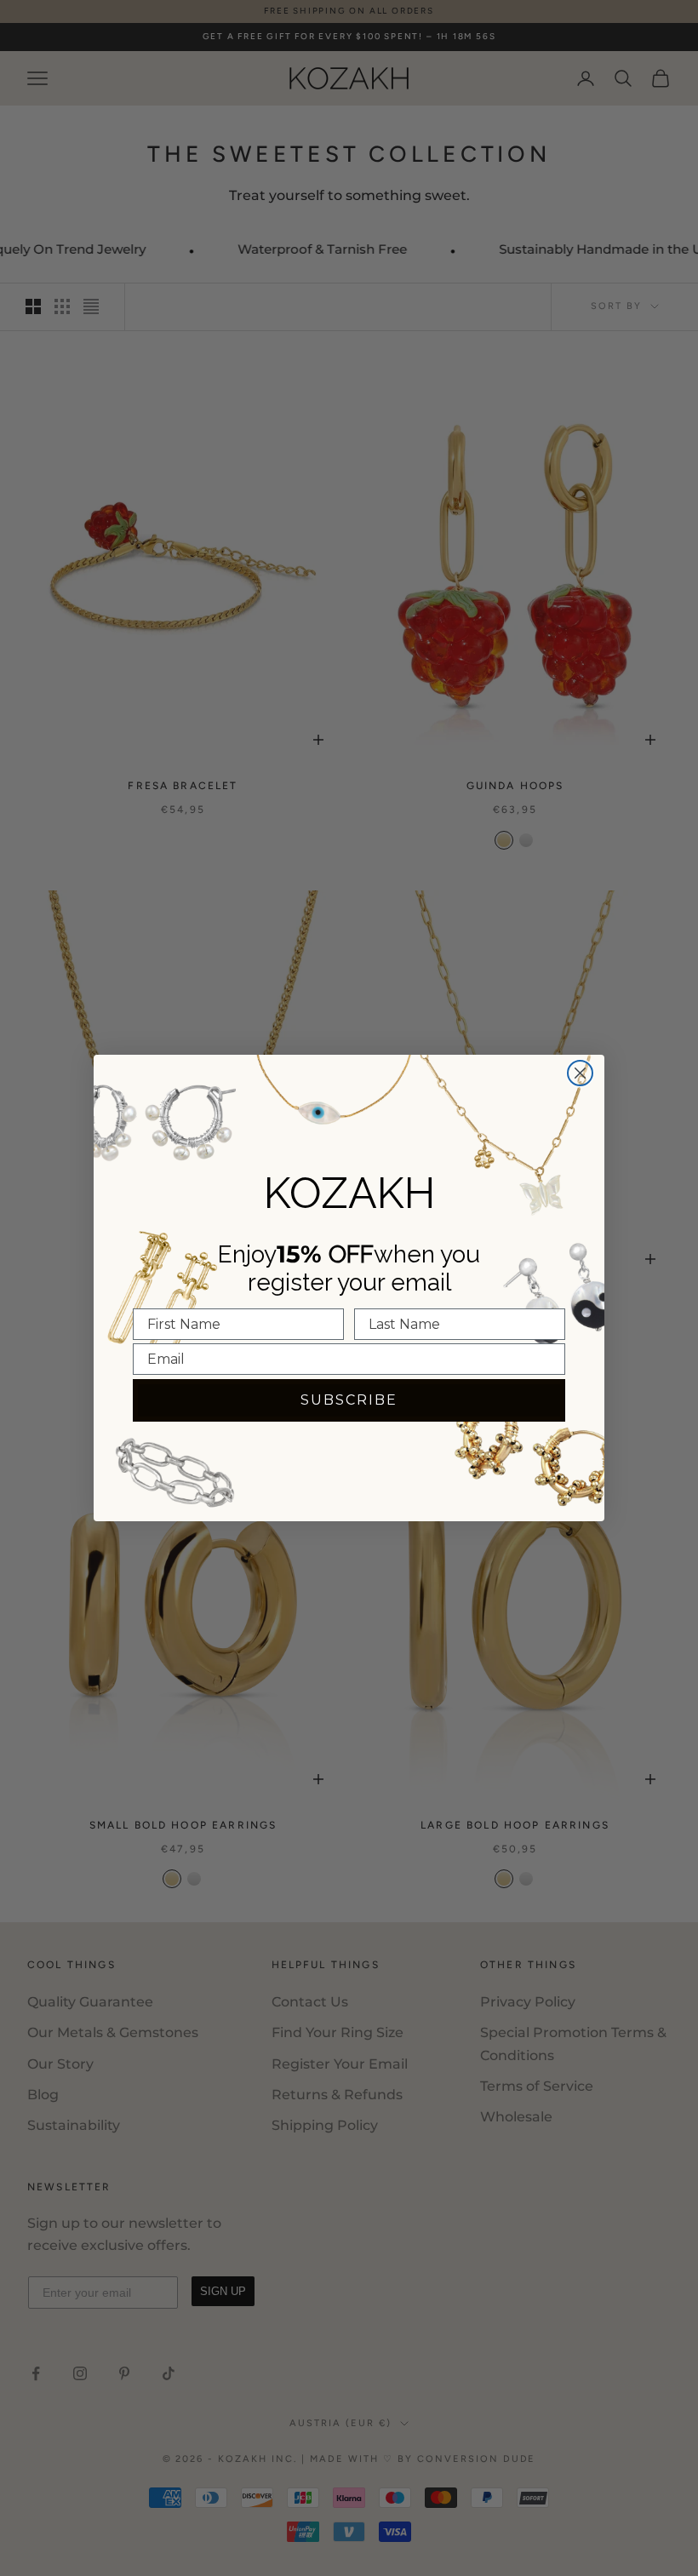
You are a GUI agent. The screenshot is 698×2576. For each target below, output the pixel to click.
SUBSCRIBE (349, 1400)
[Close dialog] (580, 1073)
